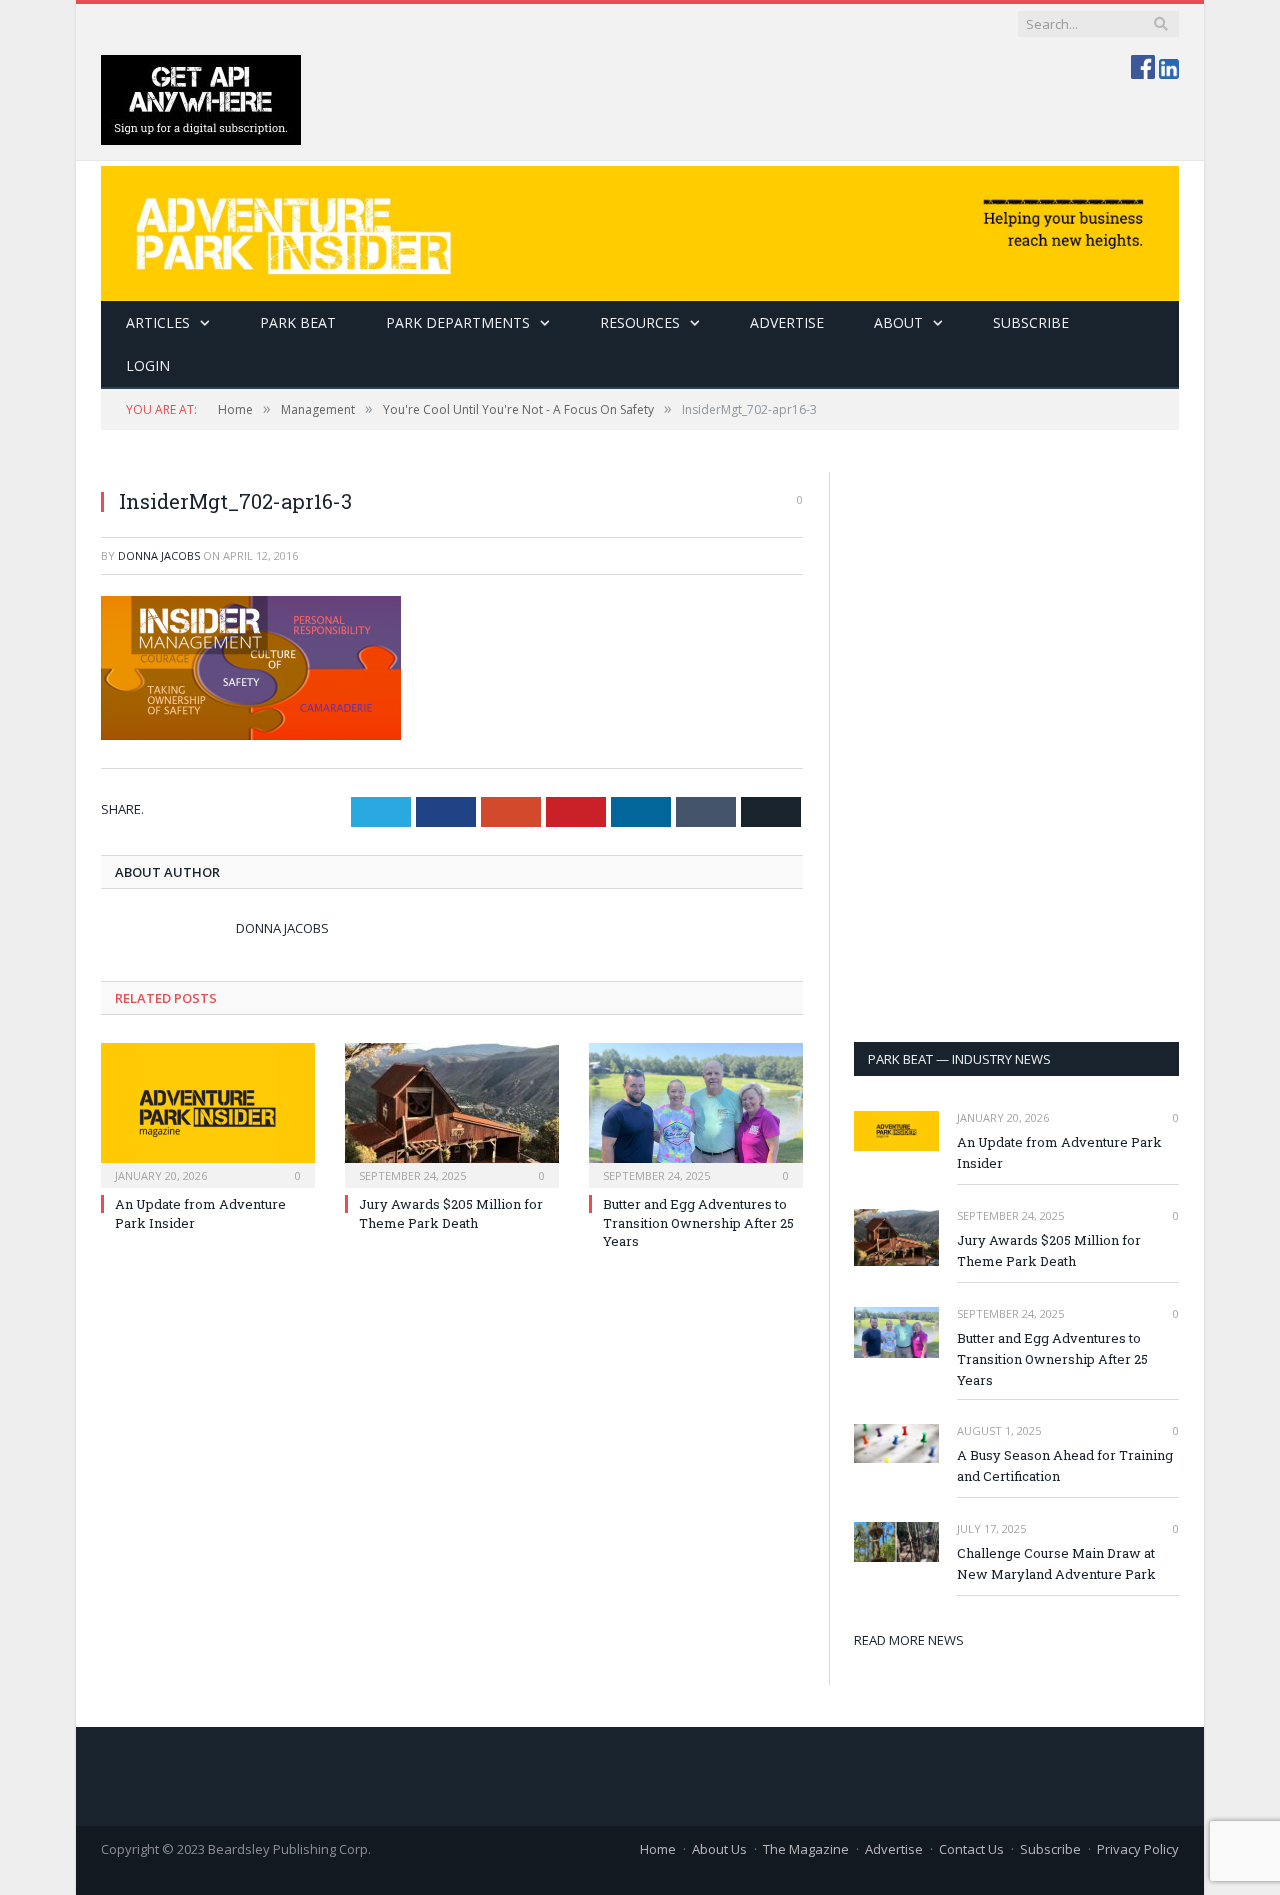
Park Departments (458, 322)
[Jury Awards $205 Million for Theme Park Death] (452, 1113)
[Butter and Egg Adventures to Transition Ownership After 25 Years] (696, 1113)
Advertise (787, 322)
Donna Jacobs (159, 555)
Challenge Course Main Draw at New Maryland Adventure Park (1056, 1563)
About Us (719, 1849)
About (898, 322)
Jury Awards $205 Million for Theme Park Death (451, 1213)
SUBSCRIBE (1031, 322)
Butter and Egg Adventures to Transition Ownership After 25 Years (698, 1222)
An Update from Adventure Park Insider (1059, 1152)
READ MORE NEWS (909, 1640)
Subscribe (1050, 1849)
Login (148, 365)
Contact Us (971, 1849)
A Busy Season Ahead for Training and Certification (1065, 1465)
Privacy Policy (1138, 1849)
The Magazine (806, 1849)
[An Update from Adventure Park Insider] (208, 1113)
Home (658, 1849)
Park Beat (298, 322)
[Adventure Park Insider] (640, 228)
